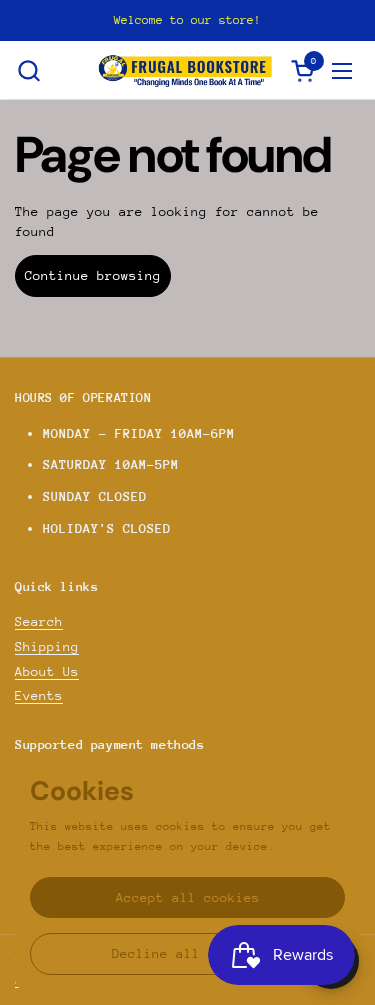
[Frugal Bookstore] (185, 70)
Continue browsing (93, 275)
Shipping (47, 646)
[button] (28, 70)
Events (39, 695)
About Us (47, 671)
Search (39, 621)
